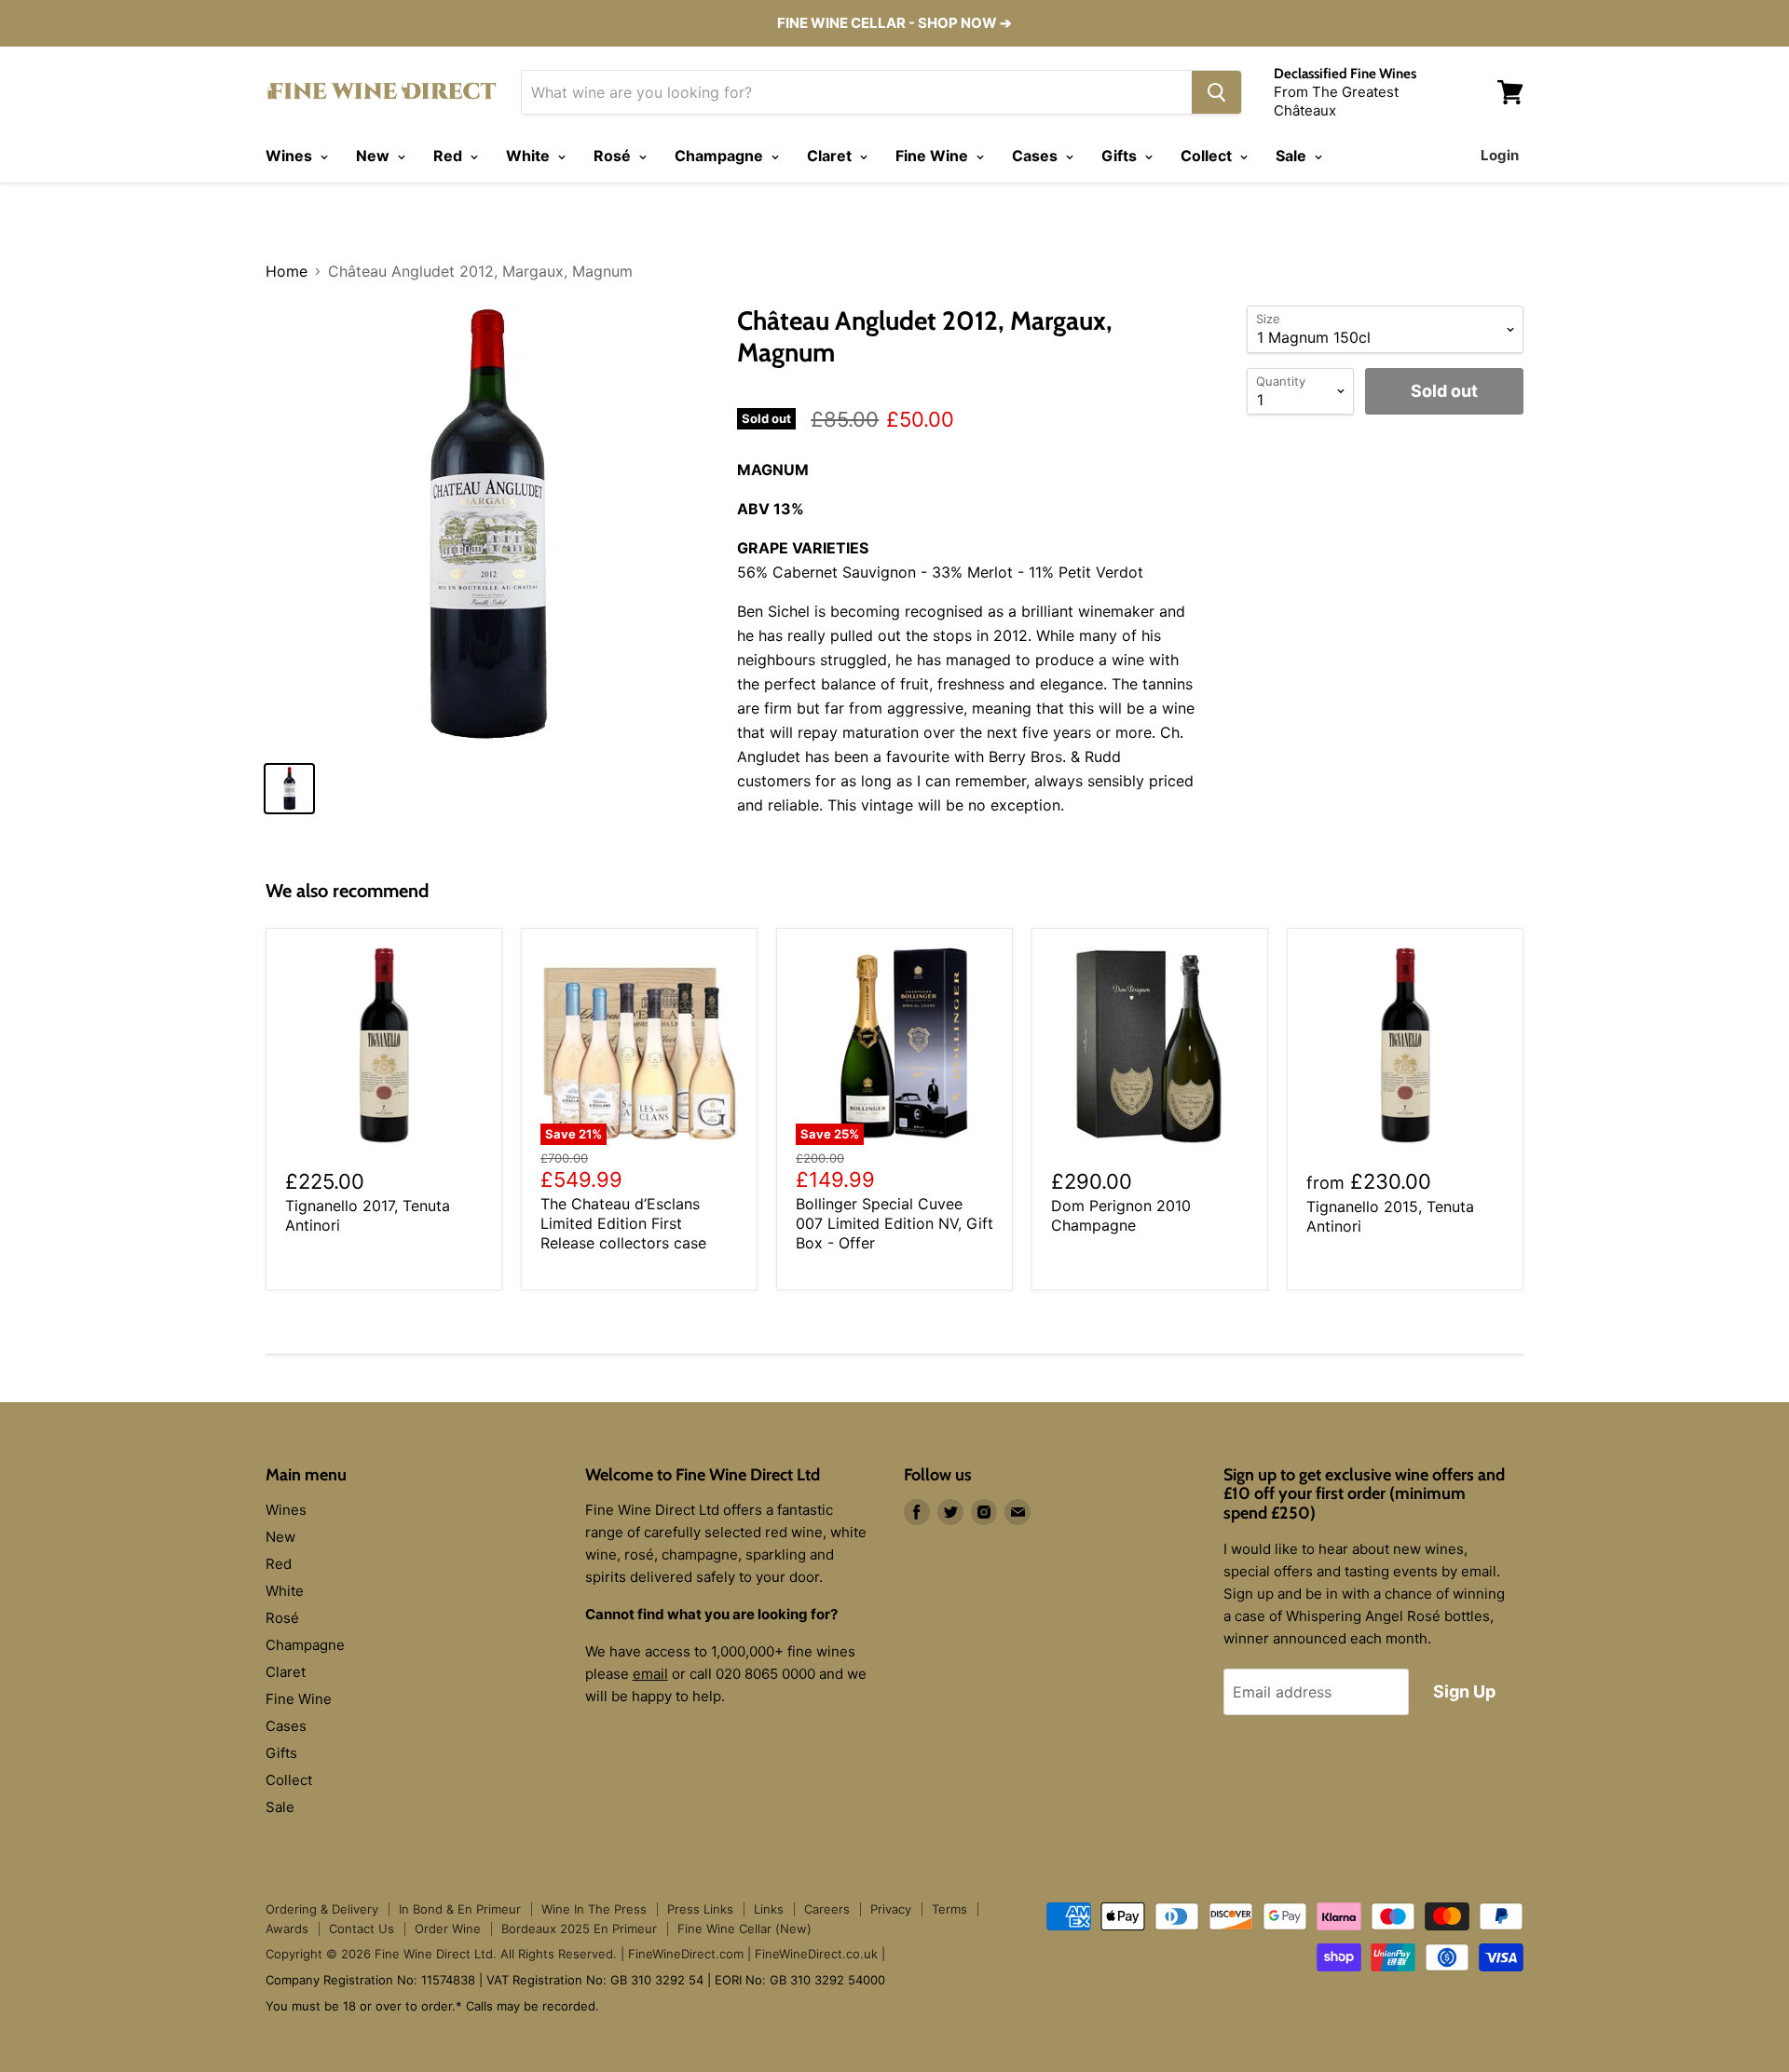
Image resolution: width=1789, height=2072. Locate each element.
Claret (831, 156)
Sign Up (1464, 1691)
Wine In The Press (594, 1909)
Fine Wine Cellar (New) (744, 1929)
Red (450, 156)
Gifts (1121, 156)
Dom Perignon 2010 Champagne (1121, 1215)
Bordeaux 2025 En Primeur (579, 1929)
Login (1500, 155)
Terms (949, 1909)
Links (769, 1909)
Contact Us (362, 1929)
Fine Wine (934, 156)
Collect (1208, 156)
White (530, 156)
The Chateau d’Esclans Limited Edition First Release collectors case (623, 1223)
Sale (1293, 156)
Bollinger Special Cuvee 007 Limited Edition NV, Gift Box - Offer (894, 1223)
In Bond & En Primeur (460, 1909)
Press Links (700, 1909)
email (650, 1674)
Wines (291, 156)
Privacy (891, 1909)
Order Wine (448, 1929)
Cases (1037, 156)
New (375, 156)
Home (287, 271)
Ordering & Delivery (322, 1909)
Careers (827, 1909)
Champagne (721, 156)
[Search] (1216, 92)
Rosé (614, 156)
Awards (287, 1929)
